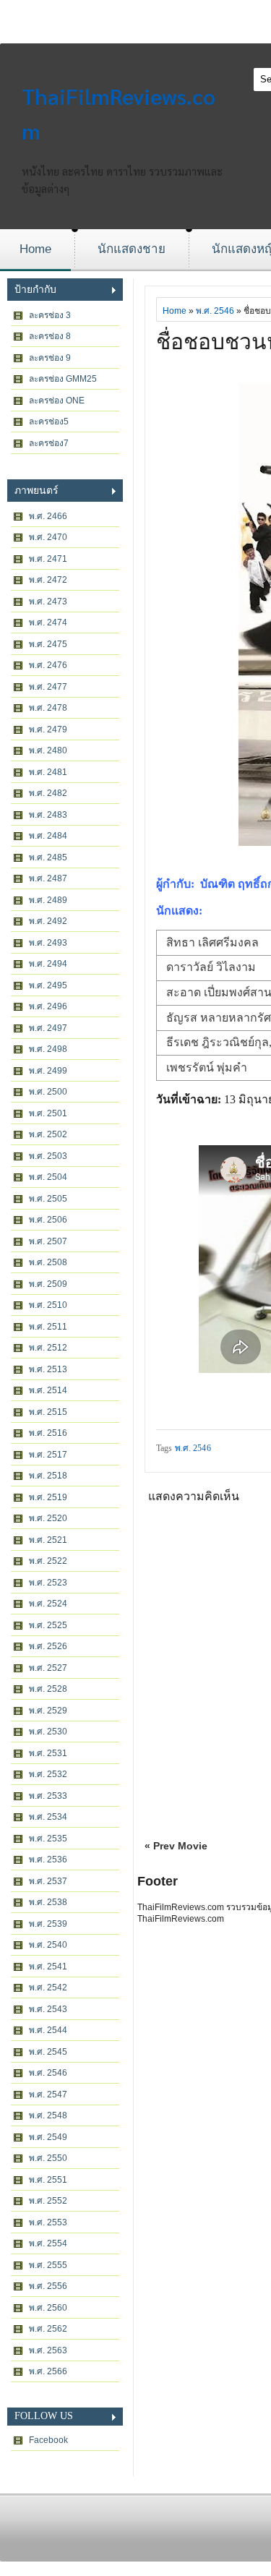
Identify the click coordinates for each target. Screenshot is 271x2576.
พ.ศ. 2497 (48, 1028)
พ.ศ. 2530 (48, 1732)
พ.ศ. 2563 (48, 2350)
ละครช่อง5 (49, 422)
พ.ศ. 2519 (48, 1497)
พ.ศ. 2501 (48, 1113)
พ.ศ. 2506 (48, 1220)
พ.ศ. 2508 (48, 1262)
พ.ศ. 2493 (48, 943)
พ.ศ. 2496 (48, 1006)
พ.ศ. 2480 (48, 750)
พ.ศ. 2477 (48, 687)
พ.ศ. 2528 (48, 1689)
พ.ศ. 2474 (48, 622)
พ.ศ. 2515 (48, 1412)
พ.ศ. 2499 (48, 1071)
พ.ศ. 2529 (48, 1711)
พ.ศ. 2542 (48, 1987)
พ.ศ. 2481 (48, 772)
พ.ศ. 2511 (48, 1327)
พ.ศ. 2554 (48, 2243)
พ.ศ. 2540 (48, 1945)
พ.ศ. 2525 (48, 1625)
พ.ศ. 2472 (48, 580)
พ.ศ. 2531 (48, 1753)
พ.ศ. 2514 (48, 1390)
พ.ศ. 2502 (48, 1134)
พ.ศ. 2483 (48, 815)
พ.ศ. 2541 (48, 1967)
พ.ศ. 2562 (48, 2329)
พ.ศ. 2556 (48, 2286)
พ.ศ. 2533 (48, 1796)
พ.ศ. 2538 (48, 1902)
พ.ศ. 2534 (48, 1817)
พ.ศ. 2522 (48, 1561)
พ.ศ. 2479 (48, 729)
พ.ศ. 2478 (48, 708)
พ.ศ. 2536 (48, 1860)
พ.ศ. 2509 (48, 1284)
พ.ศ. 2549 (48, 2137)
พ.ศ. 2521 (48, 1540)
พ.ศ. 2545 (48, 2052)
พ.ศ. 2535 (48, 1839)
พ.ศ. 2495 (48, 985)
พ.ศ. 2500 (48, 1092)
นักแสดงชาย (132, 249)
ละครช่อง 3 (50, 315)
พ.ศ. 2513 (48, 1369)
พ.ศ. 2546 (48, 2073)
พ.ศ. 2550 (48, 2158)
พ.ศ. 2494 (48, 964)
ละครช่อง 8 (50, 336)
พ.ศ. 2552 (48, 2201)
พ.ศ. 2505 (48, 1199)
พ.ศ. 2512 (48, 1348)
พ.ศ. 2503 (48, 1156)
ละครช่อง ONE (57, 401)
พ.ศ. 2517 (48, 1455)
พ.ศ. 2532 (48, 1774)
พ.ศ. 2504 (48, 1177)
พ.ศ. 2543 (48, 2009)
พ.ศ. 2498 (48, 1049)
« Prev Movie (176, 1846)
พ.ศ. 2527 (48, 1668)
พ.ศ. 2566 (48, 2371)
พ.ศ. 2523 (48, 1583)
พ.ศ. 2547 (48, 2094)
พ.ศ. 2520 (48, 1518)
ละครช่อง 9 (50, 358)
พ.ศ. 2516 (48, 1433)
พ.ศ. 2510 (48, 1305)
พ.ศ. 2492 (48, 921)
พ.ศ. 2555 (48, 2265)
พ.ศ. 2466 (48, 516)
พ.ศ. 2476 (48, 665)
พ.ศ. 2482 (48, 793)
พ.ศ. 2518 (48, 1476)
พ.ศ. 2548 (48, 2115)
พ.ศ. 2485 (48, 857)
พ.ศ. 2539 (48, 1924)
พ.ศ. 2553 (48, 2222)
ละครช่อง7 (49, 443)
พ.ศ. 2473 (48, 602)
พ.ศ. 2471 (48, 559)
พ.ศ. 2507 (48, 1241)
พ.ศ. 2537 (48, 1881)
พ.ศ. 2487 (48, 878)
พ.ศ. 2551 (48, 2180)
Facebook (48, 2440)
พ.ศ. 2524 (48, 1604)
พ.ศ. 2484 (48, 836)
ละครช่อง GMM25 (63, 379)
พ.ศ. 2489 (48, 900)
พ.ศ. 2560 (48, 2308)
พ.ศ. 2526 (48, 1646)
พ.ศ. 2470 (48, 537)
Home (35, 249)
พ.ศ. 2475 (48, 644)
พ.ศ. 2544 (48, 2030)
